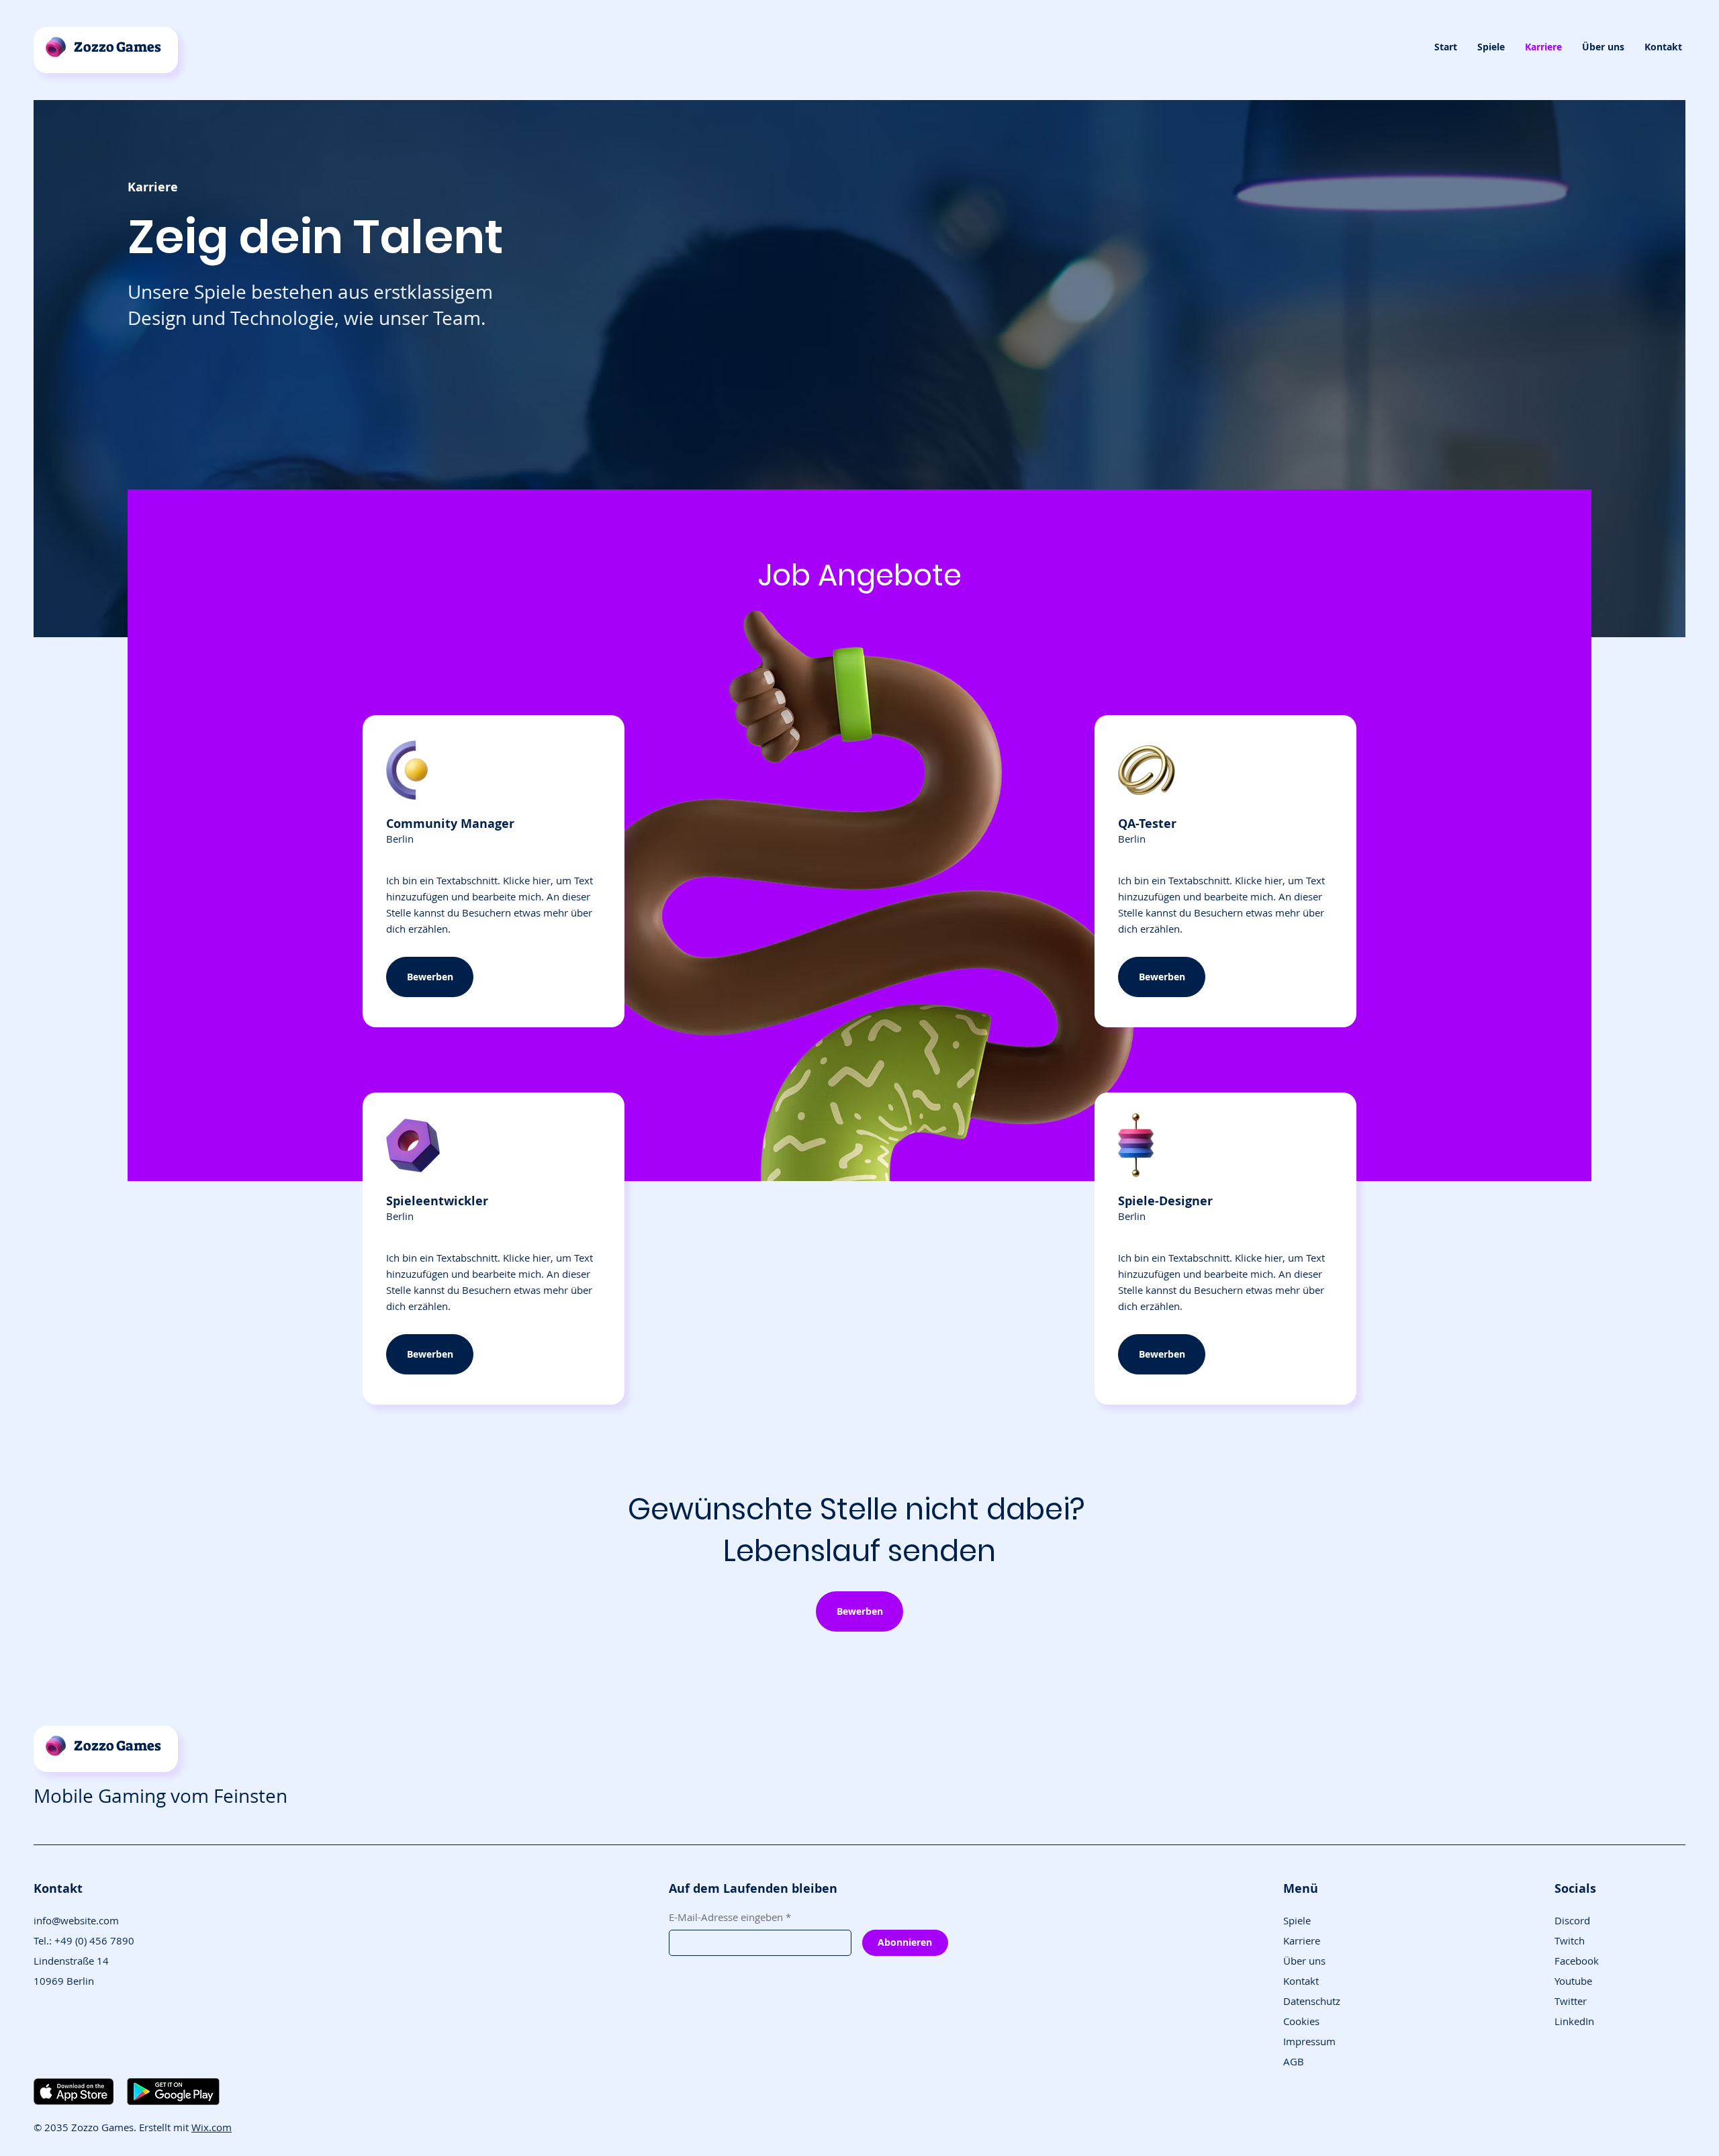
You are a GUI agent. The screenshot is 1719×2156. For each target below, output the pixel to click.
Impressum (1309, 2041)
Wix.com (212, 2127)
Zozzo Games (118, 47)
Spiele (1297, 1920)
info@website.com (76, 1920)
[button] (1491, 47)
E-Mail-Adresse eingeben (730, 1917)
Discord (1572, 1920)
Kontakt (1301, 1981)
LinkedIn (1574, 2021)
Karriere (1302, 1940)
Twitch (1570, 1940)
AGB (1294, 2061)
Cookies (1301, 2021)
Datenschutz (1312, 2001)
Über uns (1304, 1961)
